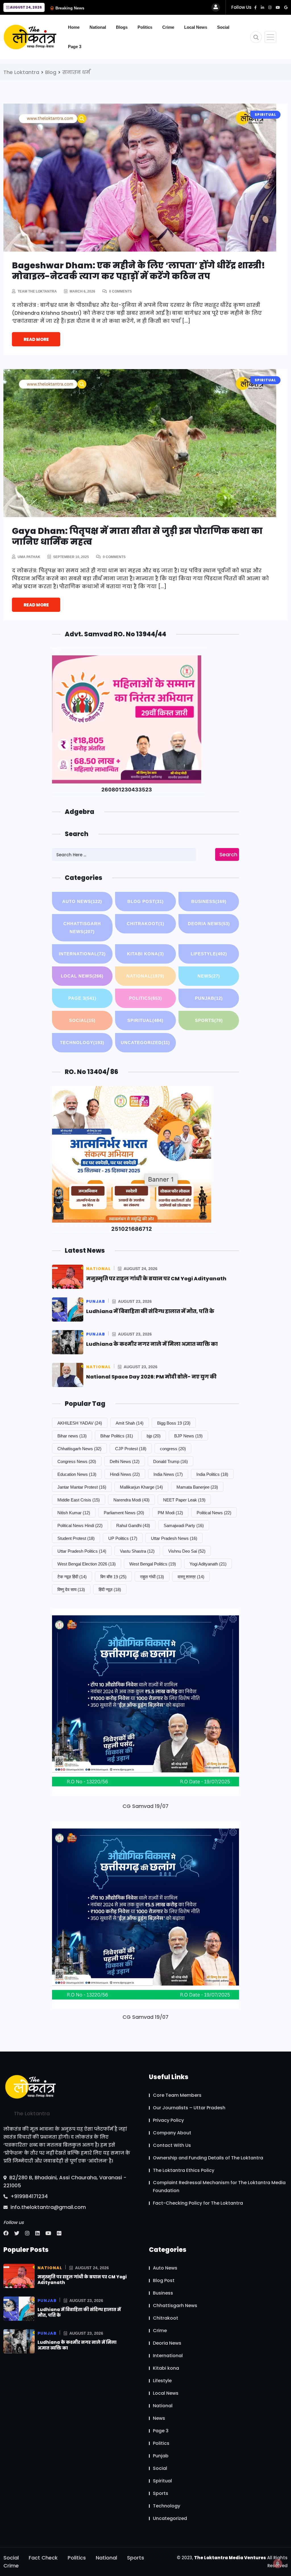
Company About (172, 2133)
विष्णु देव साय (71, 1590)
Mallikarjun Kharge (141, 1487)
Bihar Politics (117, 1436)
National (98, 27)
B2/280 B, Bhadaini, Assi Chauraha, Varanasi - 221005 (65, 2181)
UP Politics (123, 1538)
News (209, 976)
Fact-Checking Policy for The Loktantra (198, 2203)
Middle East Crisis (79, 1500)
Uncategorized (145, 1043)
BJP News (188, 1436)
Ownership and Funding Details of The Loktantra (208, 2158)
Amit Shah (130, 1423)
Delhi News (125, 1461)
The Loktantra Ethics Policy (184, 2170)
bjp (154, 1436)
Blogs (122, 27)
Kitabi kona (145, 954)
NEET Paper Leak (184, 1500)
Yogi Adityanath (208, 1564)
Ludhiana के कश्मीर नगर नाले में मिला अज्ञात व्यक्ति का (152, 1344)
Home (74, 27)
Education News (77, 1474)
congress (173, 1449)
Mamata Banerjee (197, 1487)
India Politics (212, 1474)
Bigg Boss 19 (174, 1423)
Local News (196, 27)
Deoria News (209, 924)
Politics (145, 27)
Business (209, 901)
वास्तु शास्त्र (191, 1577)
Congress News (77, 1461)
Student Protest (76, 1538)
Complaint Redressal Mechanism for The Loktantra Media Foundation (219, 2187)
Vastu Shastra (137, 1551)
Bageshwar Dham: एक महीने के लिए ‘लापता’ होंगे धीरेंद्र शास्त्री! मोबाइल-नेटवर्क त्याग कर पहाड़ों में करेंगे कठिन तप (139, 271)
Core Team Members (177, 2095)
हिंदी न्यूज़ (110, 1590)
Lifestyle (209, 954)
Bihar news (72, 1436)
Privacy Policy (168, 2120)
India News (168, 1474)
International (82, 954)
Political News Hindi (80, 1525)
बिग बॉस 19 (113, 1577)
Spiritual (145, 1020)
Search (228, 854)
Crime (168, 27)
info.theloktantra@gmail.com (47, 2207)
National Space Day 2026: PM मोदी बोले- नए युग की (151, 1377)
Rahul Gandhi (133, 1525)
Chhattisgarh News (82, 928)
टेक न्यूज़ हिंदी (72, 1577)
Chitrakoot (145, 924)
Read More (36, 339)
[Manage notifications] (278, 2563)
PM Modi (170, 1513)
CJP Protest (131, 1449)
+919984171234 (28, 2196)
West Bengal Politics (153, 1564)
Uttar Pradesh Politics (82, 1551)
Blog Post (145, 901)
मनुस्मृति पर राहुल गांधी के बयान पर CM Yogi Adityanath (156, 1278)
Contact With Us (172, 2145)
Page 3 (75, 47)
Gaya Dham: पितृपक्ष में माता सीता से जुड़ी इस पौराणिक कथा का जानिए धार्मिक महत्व (137, 536)
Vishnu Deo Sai (187, 1551)
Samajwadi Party (184, 1525)
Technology (82, 1043)
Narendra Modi (131, 1500)
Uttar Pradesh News (174, 1538)
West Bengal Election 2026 (87, 1564)
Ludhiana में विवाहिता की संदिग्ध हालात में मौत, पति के (150, 1311)
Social (223, 27)
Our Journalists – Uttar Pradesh (189, 2108)
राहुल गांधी (152, 1577)
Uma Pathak (29, 557)
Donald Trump (171, 1461)
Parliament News (124, 1513)
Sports (209, 1020)
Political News (214, 1513)
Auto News (82, 901)
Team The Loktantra (37, 291)
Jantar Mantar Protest (82, 1487)
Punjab (209, 998)
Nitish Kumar (74, 1513)
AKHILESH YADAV (80, 1423)
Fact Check (43, 2558)
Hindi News (125, 1474)
